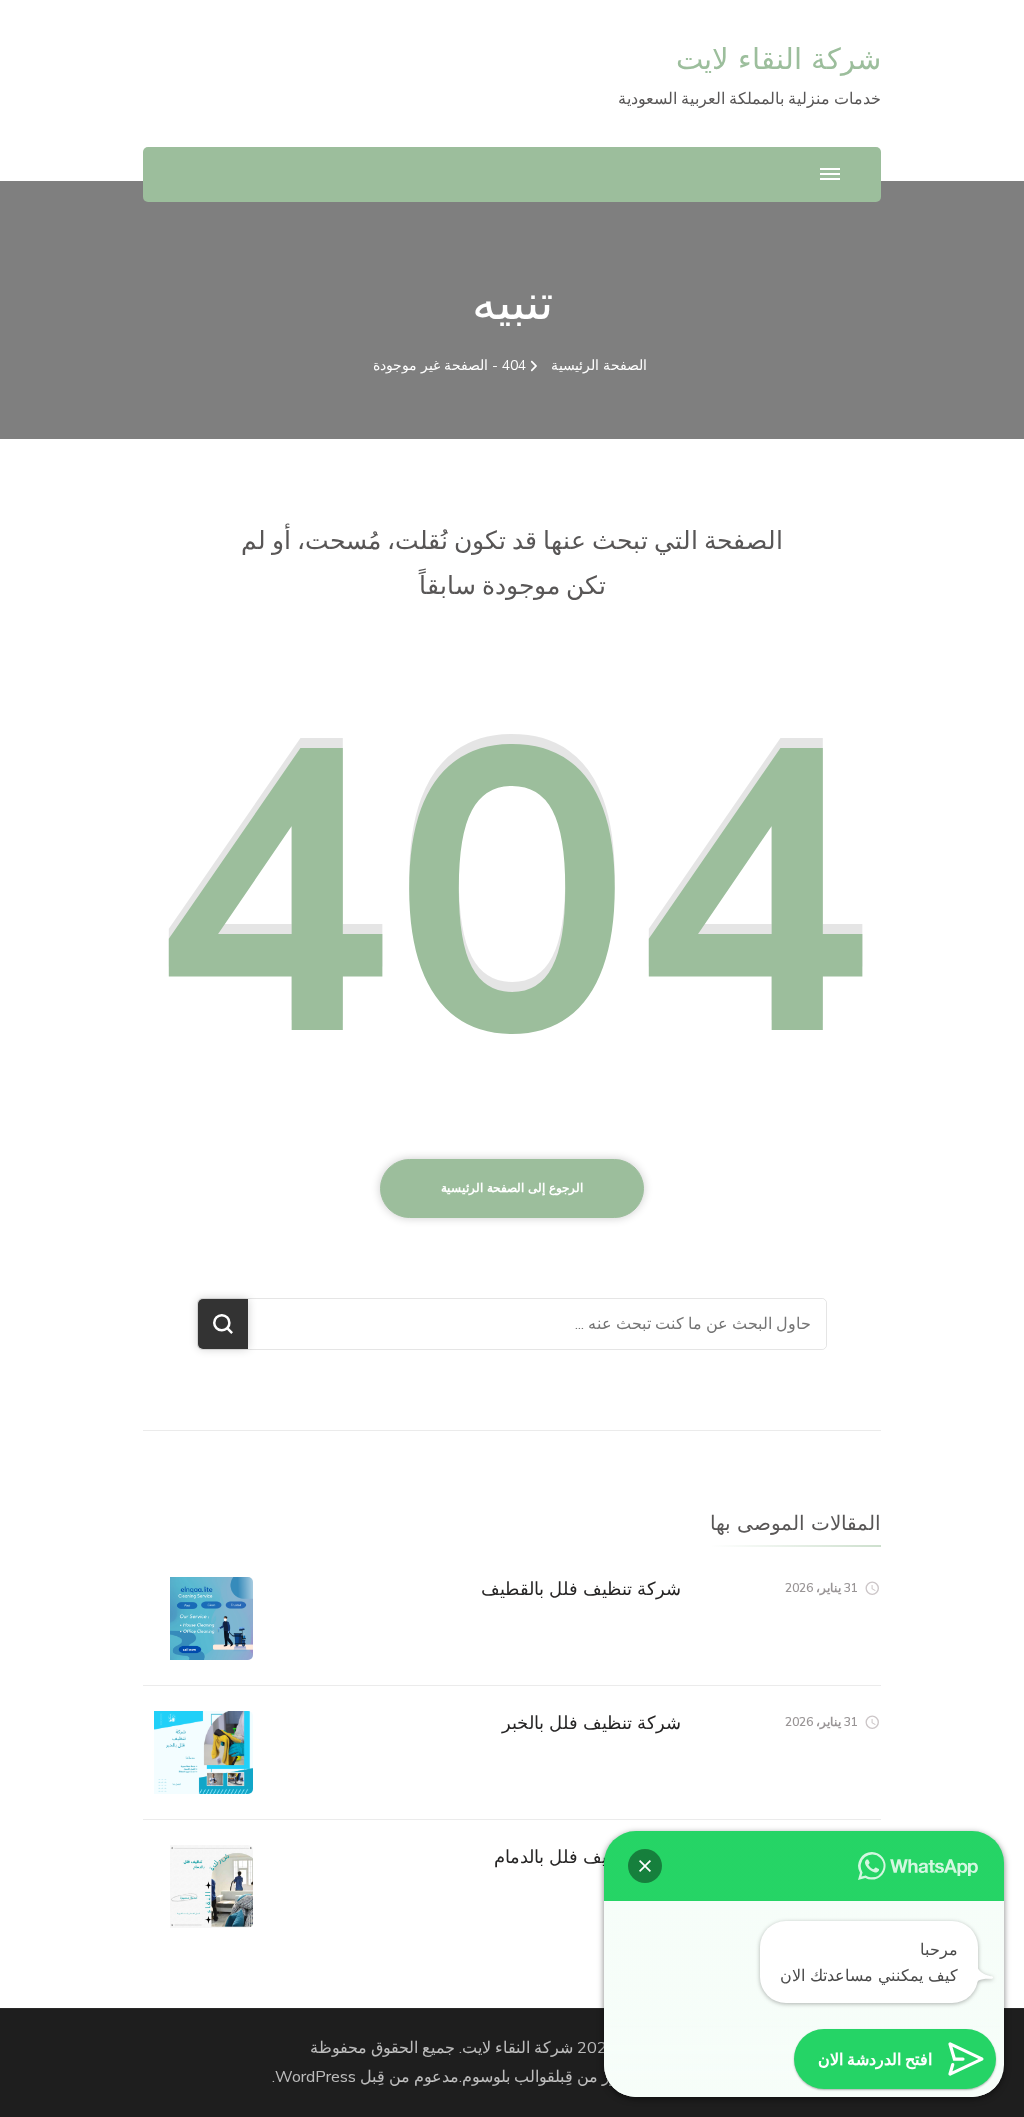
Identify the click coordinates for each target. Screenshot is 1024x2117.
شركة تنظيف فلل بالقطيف (581, 1588)
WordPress (315, 2077)
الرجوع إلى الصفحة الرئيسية (512, 1188)
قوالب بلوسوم (508, 2077)
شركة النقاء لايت (778, 59)
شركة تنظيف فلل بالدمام (587, 1856)
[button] (645, 1866)
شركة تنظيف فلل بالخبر (591, 1722)
